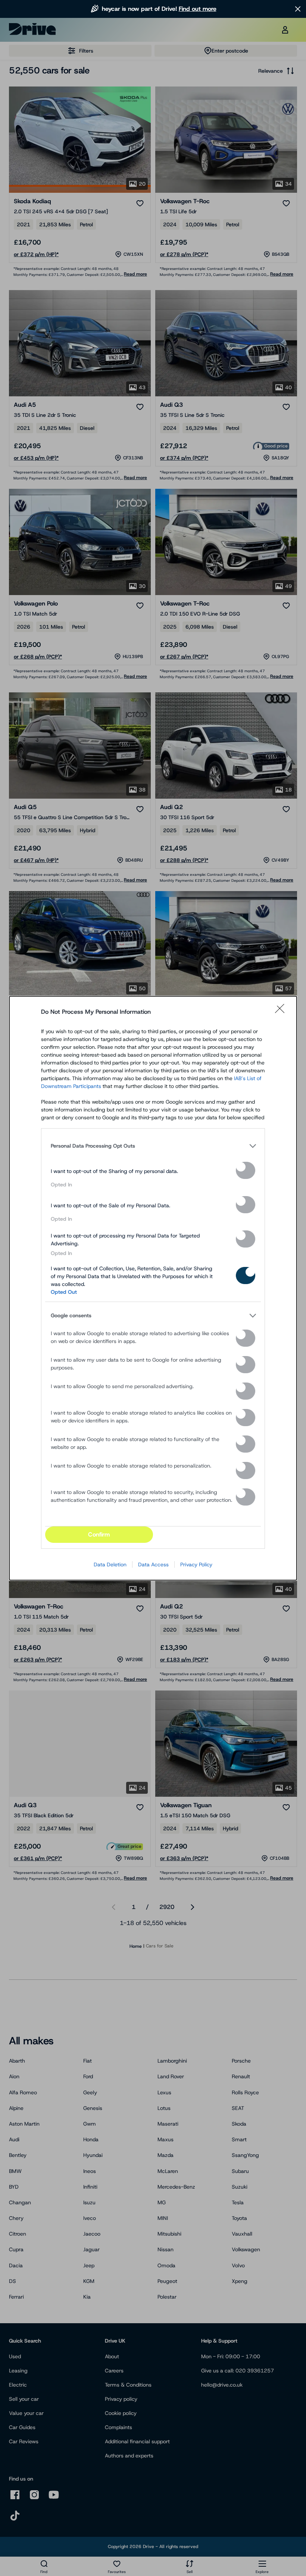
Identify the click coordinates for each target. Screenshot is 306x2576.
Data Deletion (110, 1564)
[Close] (282, 1012)
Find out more (198, 9)
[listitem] (153, 1146)
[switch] (246, 1170)
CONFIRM (99, 1534)
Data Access (153, 1564)
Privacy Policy (196, 1564)
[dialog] (153, 1288)
